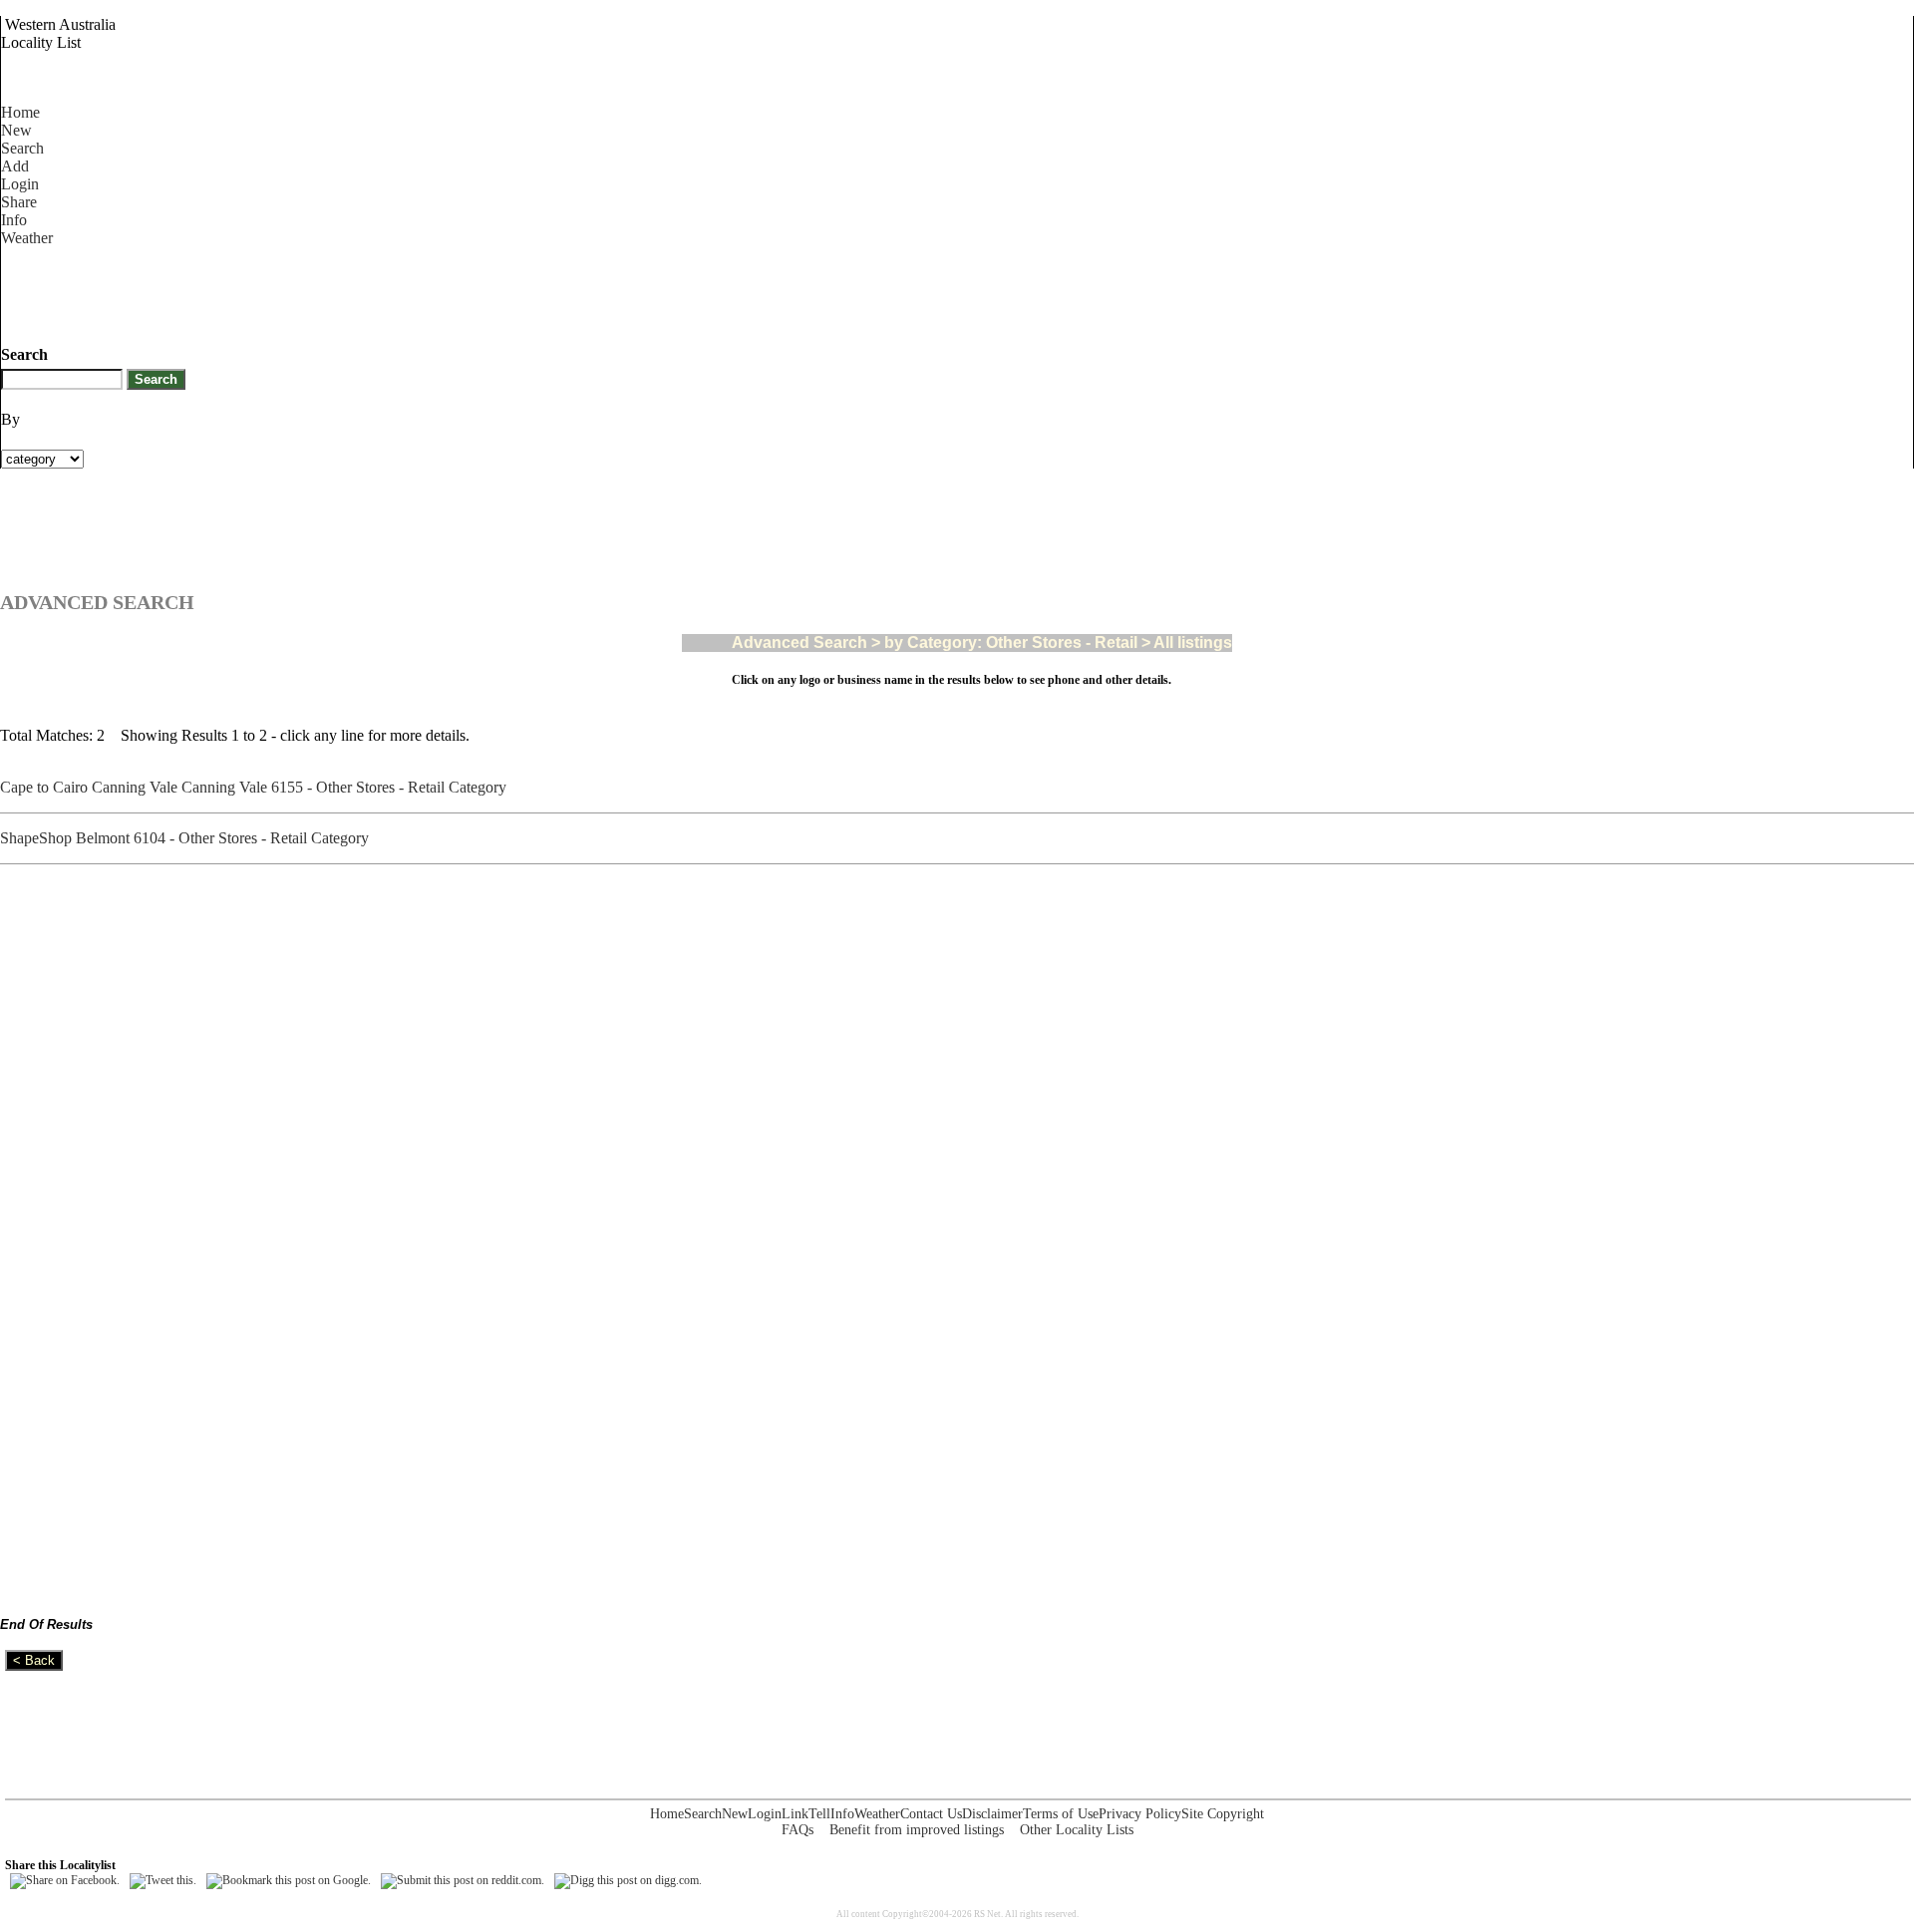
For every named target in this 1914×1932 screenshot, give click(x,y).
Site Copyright (1223, 1814)
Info (14, 220)
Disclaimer (992, 1814)
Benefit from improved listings (917, 1830)
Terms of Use (1061, 1814)
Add (15, 166)
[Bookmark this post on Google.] (289, 1880)
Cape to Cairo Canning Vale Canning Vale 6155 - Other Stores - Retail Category (257, 787)
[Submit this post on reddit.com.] (463, 1880)
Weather (27, 238)
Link (795, 1814)
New (16, 130)
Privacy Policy (1140, 1814)
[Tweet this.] (163, 1880)
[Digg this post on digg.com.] (628, 1880)
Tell (819, 1814)
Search (22, 148)
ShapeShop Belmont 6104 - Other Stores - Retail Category (188, 838)
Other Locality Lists (1077, 1830)
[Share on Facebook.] (65, 1880)
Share (19, 202)
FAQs (797, 1830)
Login (20, 184)
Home (20, 112)
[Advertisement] (364, 292)
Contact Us (931, 1814)
